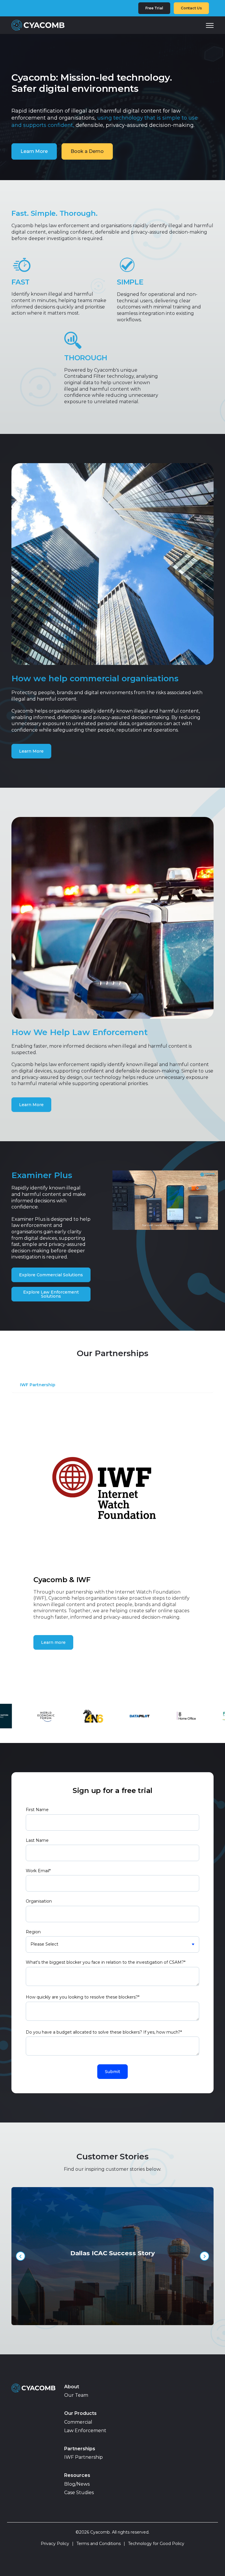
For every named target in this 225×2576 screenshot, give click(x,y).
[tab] (40, 1387)
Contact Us (191, 8)
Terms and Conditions (101, 2544)
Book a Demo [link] (87, 151)
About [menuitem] (72, 2387)
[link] (38, 25)
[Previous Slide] (21, 2256)
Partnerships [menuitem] (80, 2449)
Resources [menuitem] (77, 2475)
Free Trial (154, 8)
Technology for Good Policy (156, 2544)
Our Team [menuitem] (76, 2395)
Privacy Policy (57, 2544)
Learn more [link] (53, 1642)
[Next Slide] (204, 2256)
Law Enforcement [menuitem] (85, 2431)
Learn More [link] (34, 151)
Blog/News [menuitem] (77, 2484)
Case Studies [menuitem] (79, 2493)
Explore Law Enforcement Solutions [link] (51, 1294)
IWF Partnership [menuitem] (83, 2457)
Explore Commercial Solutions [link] (51, 1275)
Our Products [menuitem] (80, 2413)
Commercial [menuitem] (78, 2422)
